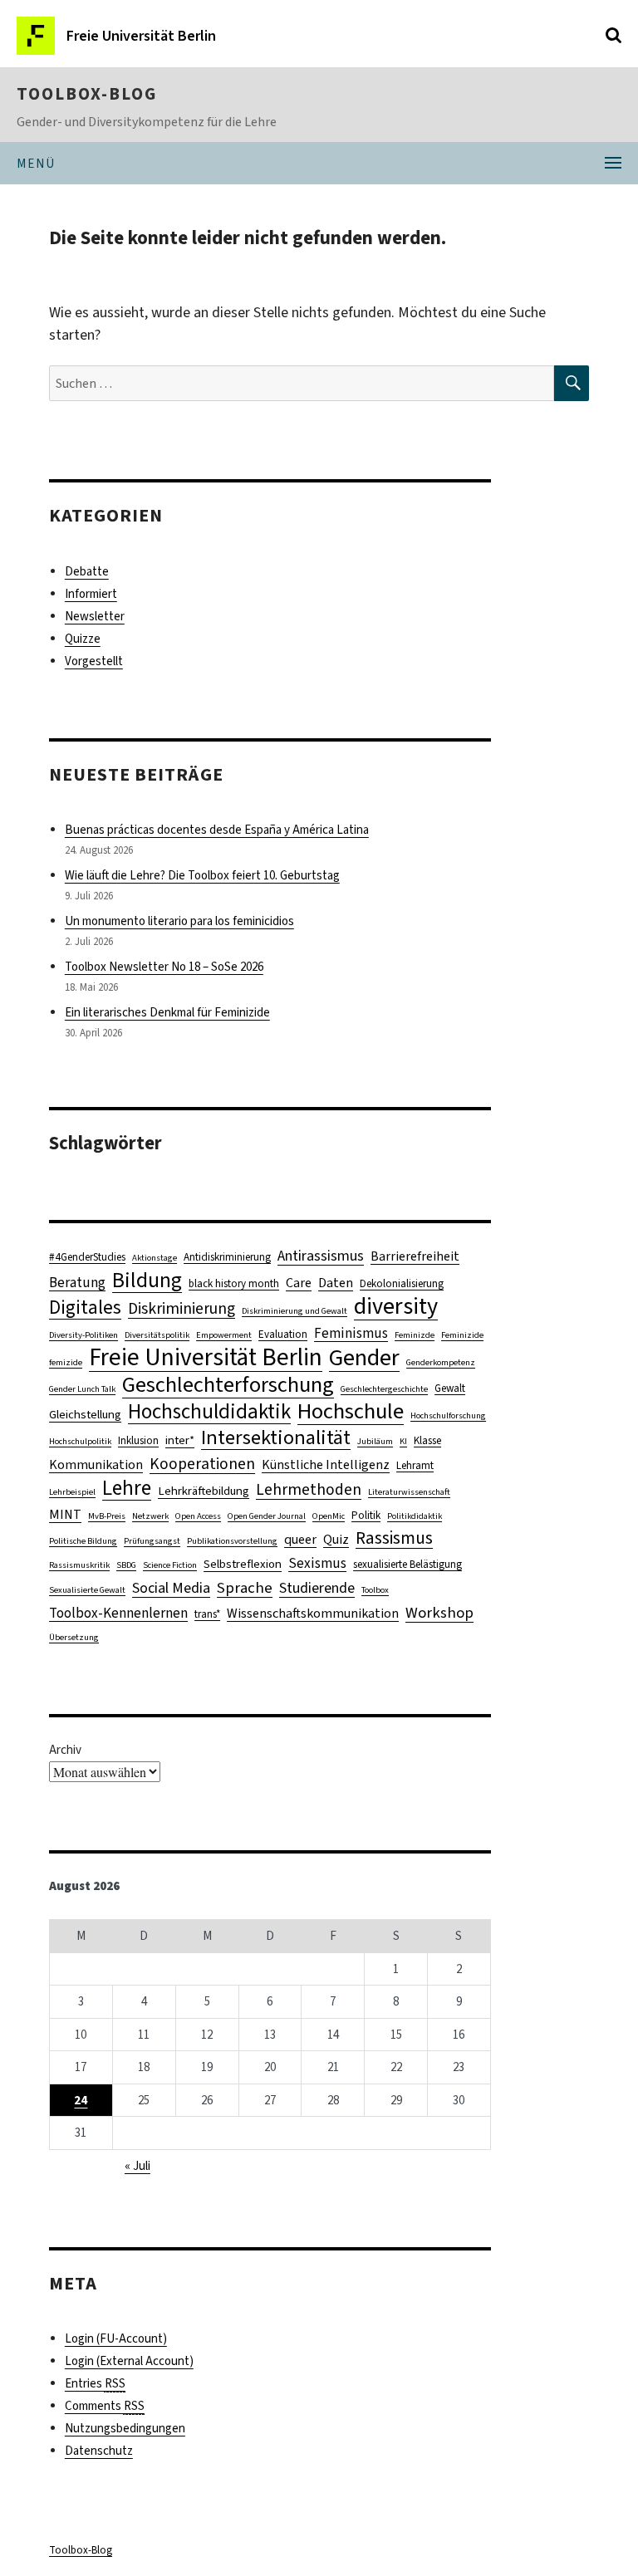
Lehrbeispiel (72, 1491)
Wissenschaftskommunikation (313, 1613)
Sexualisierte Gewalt (87, 1589)
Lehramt (415, 1465)
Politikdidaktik (415, 1516)
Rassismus (394, 1538)
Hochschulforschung (448, 1415)
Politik (366, 1515)
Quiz (336, 1539)
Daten (336, 1283)
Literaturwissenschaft (409, 1491)
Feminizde (415, 1335)
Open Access (198, 1516)
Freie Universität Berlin (206, 1357)
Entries (95, 2383)
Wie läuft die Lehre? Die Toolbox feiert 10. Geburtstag (202, 875)
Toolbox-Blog (87, 94)
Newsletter (95, 616)
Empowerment (224, 1335)
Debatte (87, 571)
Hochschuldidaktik (209, 1411)
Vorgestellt (94, 661)
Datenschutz (99, 2451)
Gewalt (450, 1388)
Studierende (317, 1588)
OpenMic (329, 1516)
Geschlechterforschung (228, 1385)
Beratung (77, 1283)
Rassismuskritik (79, 1565)
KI (403, 1441)
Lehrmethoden (309, 1489)
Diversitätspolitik (157, 1335)
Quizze (83, 639)
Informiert (91, 594)
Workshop (439, 1612)
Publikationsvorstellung (232, 1540)
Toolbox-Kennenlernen (118, 1613)
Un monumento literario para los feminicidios (179, 921)
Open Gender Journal (267, 1516)
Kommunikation (96, 1464)
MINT (65, 1514)
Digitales (85, 1308)
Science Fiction (170, 1565)
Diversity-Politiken (83, 1335)
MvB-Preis (107, 1516)
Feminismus (351, 1333)
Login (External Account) (129, 2361)
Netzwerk (150, 1516)
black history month (234, 1283)
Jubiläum (375, 1441)
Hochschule (351, 1411)
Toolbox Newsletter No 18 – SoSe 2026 (164, 967)
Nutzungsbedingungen (125, 2428)
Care (299, 1283)
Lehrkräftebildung (204, 1491)
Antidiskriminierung (227, 1257)
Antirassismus (321, 1256)
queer (300, 1539)
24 (81, 2100)
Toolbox (375, 1589)
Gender (364, 1357)
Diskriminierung (182, 1308)
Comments (105, 2406)
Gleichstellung (85, 1414)
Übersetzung (74, 1637)
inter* (180, 1440)
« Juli (137, 2166)
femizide (66, 1362)
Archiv (65, 1750)
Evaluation (283, 1334)
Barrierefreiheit (415, 1256)
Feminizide (462, 1335)
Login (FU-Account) (116, 2338)
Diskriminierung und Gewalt (294, 1310)
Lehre (127, 1488)
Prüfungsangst (152, 1540)
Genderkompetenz (441, 1362)
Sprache (245, 1587)
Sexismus (317, 1563)
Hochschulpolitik (80, 1441)
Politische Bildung (83, 1540)
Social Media (171, 1588)
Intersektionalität (276, 1438)
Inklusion (138, 1440)
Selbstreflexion (243, 1564)
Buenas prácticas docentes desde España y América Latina (217, 830)
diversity (396, 1306)
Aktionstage (155, 1257)
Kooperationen (202, 1464)
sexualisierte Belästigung (407, 1564)
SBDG (126, 1565)
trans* (207, 1614)
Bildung (147, 1280)
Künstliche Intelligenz (326, 1464)
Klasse (427, 1440)
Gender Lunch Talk (82, 1388)
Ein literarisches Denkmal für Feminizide (167, 1012)
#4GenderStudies (87, 1257)
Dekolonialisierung (402, 1283)
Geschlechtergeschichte (384, 1388)
